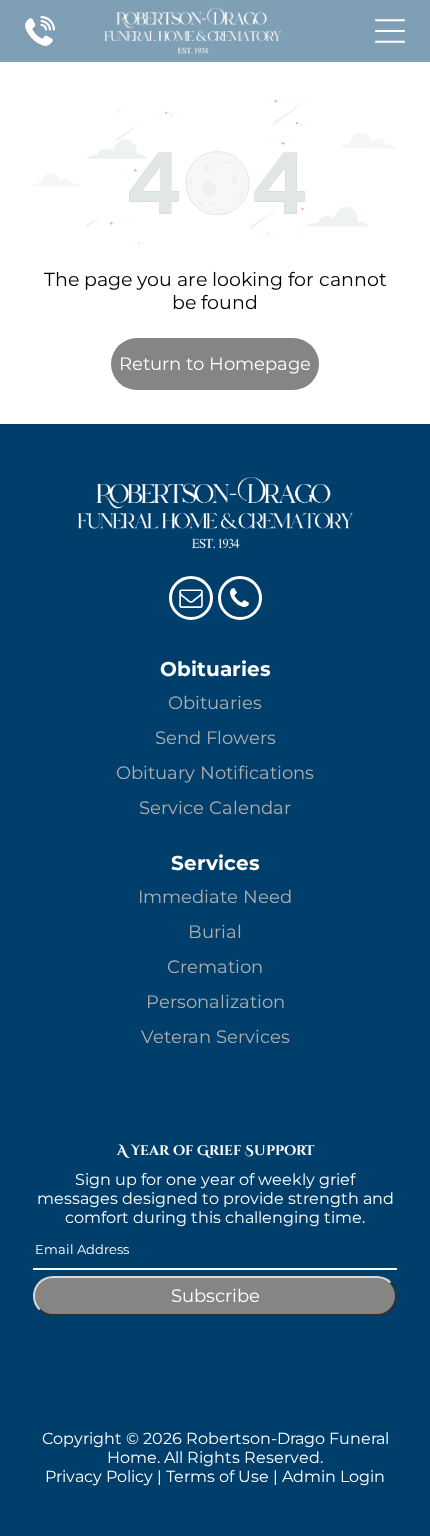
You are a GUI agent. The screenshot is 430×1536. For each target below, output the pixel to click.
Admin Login (333, 1476)
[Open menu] (390, 31)
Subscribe (215, 1296)
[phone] (240, 600)
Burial (215, 932)
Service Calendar (215, 808)
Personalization (215, 1002)
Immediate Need (215, 897)
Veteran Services (215, 1037)
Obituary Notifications (215, 773)
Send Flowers (215, 738)
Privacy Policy (99, 1476)
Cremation (215, 967)
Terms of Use (217, 1476)
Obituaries (215, 703)
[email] (191, 600)
